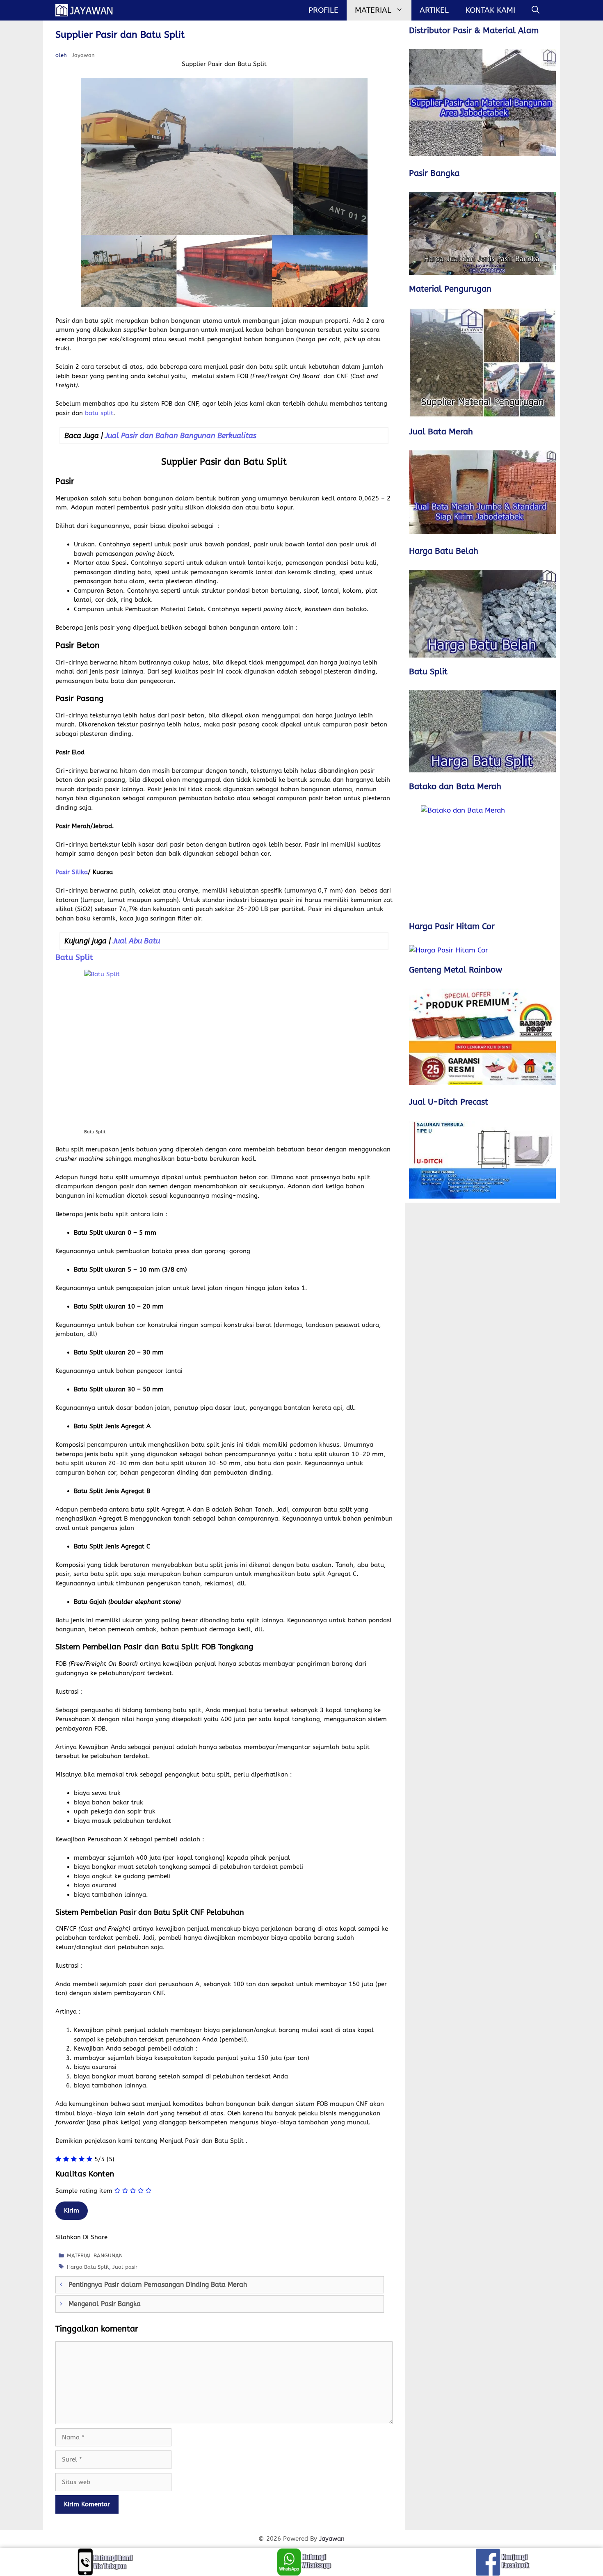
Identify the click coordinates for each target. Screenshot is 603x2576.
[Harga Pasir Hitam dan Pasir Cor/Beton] (482, 950)
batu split (99, 413)
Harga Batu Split (88, 2267)
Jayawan (332, 2539)
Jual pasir (125, 2267)
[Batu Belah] (482, 614)
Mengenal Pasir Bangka (105, 2304)
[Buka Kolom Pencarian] (536, 10)
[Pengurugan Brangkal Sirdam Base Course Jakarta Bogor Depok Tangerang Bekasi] (482, 363)
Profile (323, 10)
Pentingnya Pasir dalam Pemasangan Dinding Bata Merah (158, 2285)
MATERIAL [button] (373, 10)
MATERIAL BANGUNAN (95, 2255)
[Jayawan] (88, 10)
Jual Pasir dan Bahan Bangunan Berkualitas (181, 436)
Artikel (434, 10)
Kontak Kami (490, 10)
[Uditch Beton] (482, 1160)
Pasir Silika (72, 872)
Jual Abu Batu (136, 941)
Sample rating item (84, 2191)
